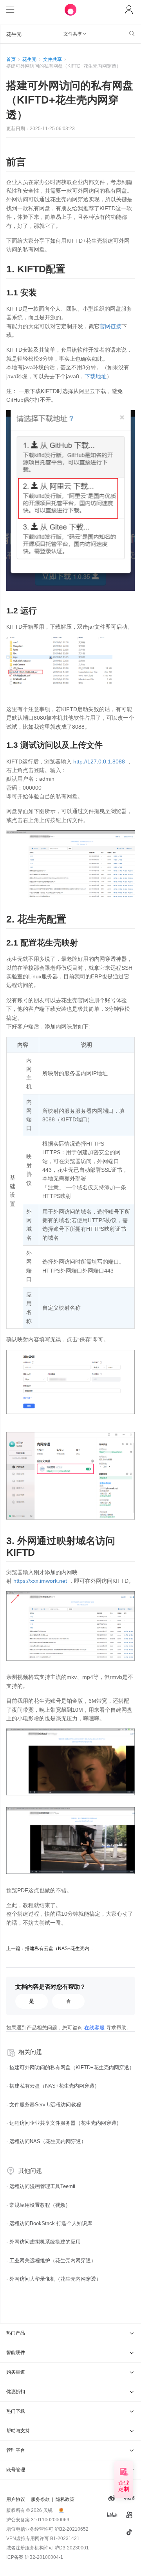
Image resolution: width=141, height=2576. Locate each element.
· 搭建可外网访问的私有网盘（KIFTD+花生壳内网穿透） (70, 2067)
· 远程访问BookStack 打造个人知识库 (49, 2223)
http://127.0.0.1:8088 (99, 762)
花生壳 (29, 59)
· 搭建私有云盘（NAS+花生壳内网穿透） (53, 2086)
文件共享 (52, 59)
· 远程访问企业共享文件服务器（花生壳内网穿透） (64, 2123)
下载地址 (96, 376)
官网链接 (110, 326)
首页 (11, 59)
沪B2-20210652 (71, 2529)
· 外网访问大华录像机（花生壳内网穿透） (54, 2279)
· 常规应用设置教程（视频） (38, 2205)
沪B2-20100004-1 (44, 2557)
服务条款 (40, 2499)
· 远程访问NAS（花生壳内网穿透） (46, 2141)
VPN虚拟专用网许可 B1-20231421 (43, 2538)
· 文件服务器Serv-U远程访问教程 (44, 2105)
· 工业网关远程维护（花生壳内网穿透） (51, 2260)
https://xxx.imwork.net (40, 1581)
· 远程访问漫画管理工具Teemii (41, 2186)
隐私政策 (65, 2499)
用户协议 (16, 2499)
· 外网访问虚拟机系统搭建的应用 (43, 2242)
